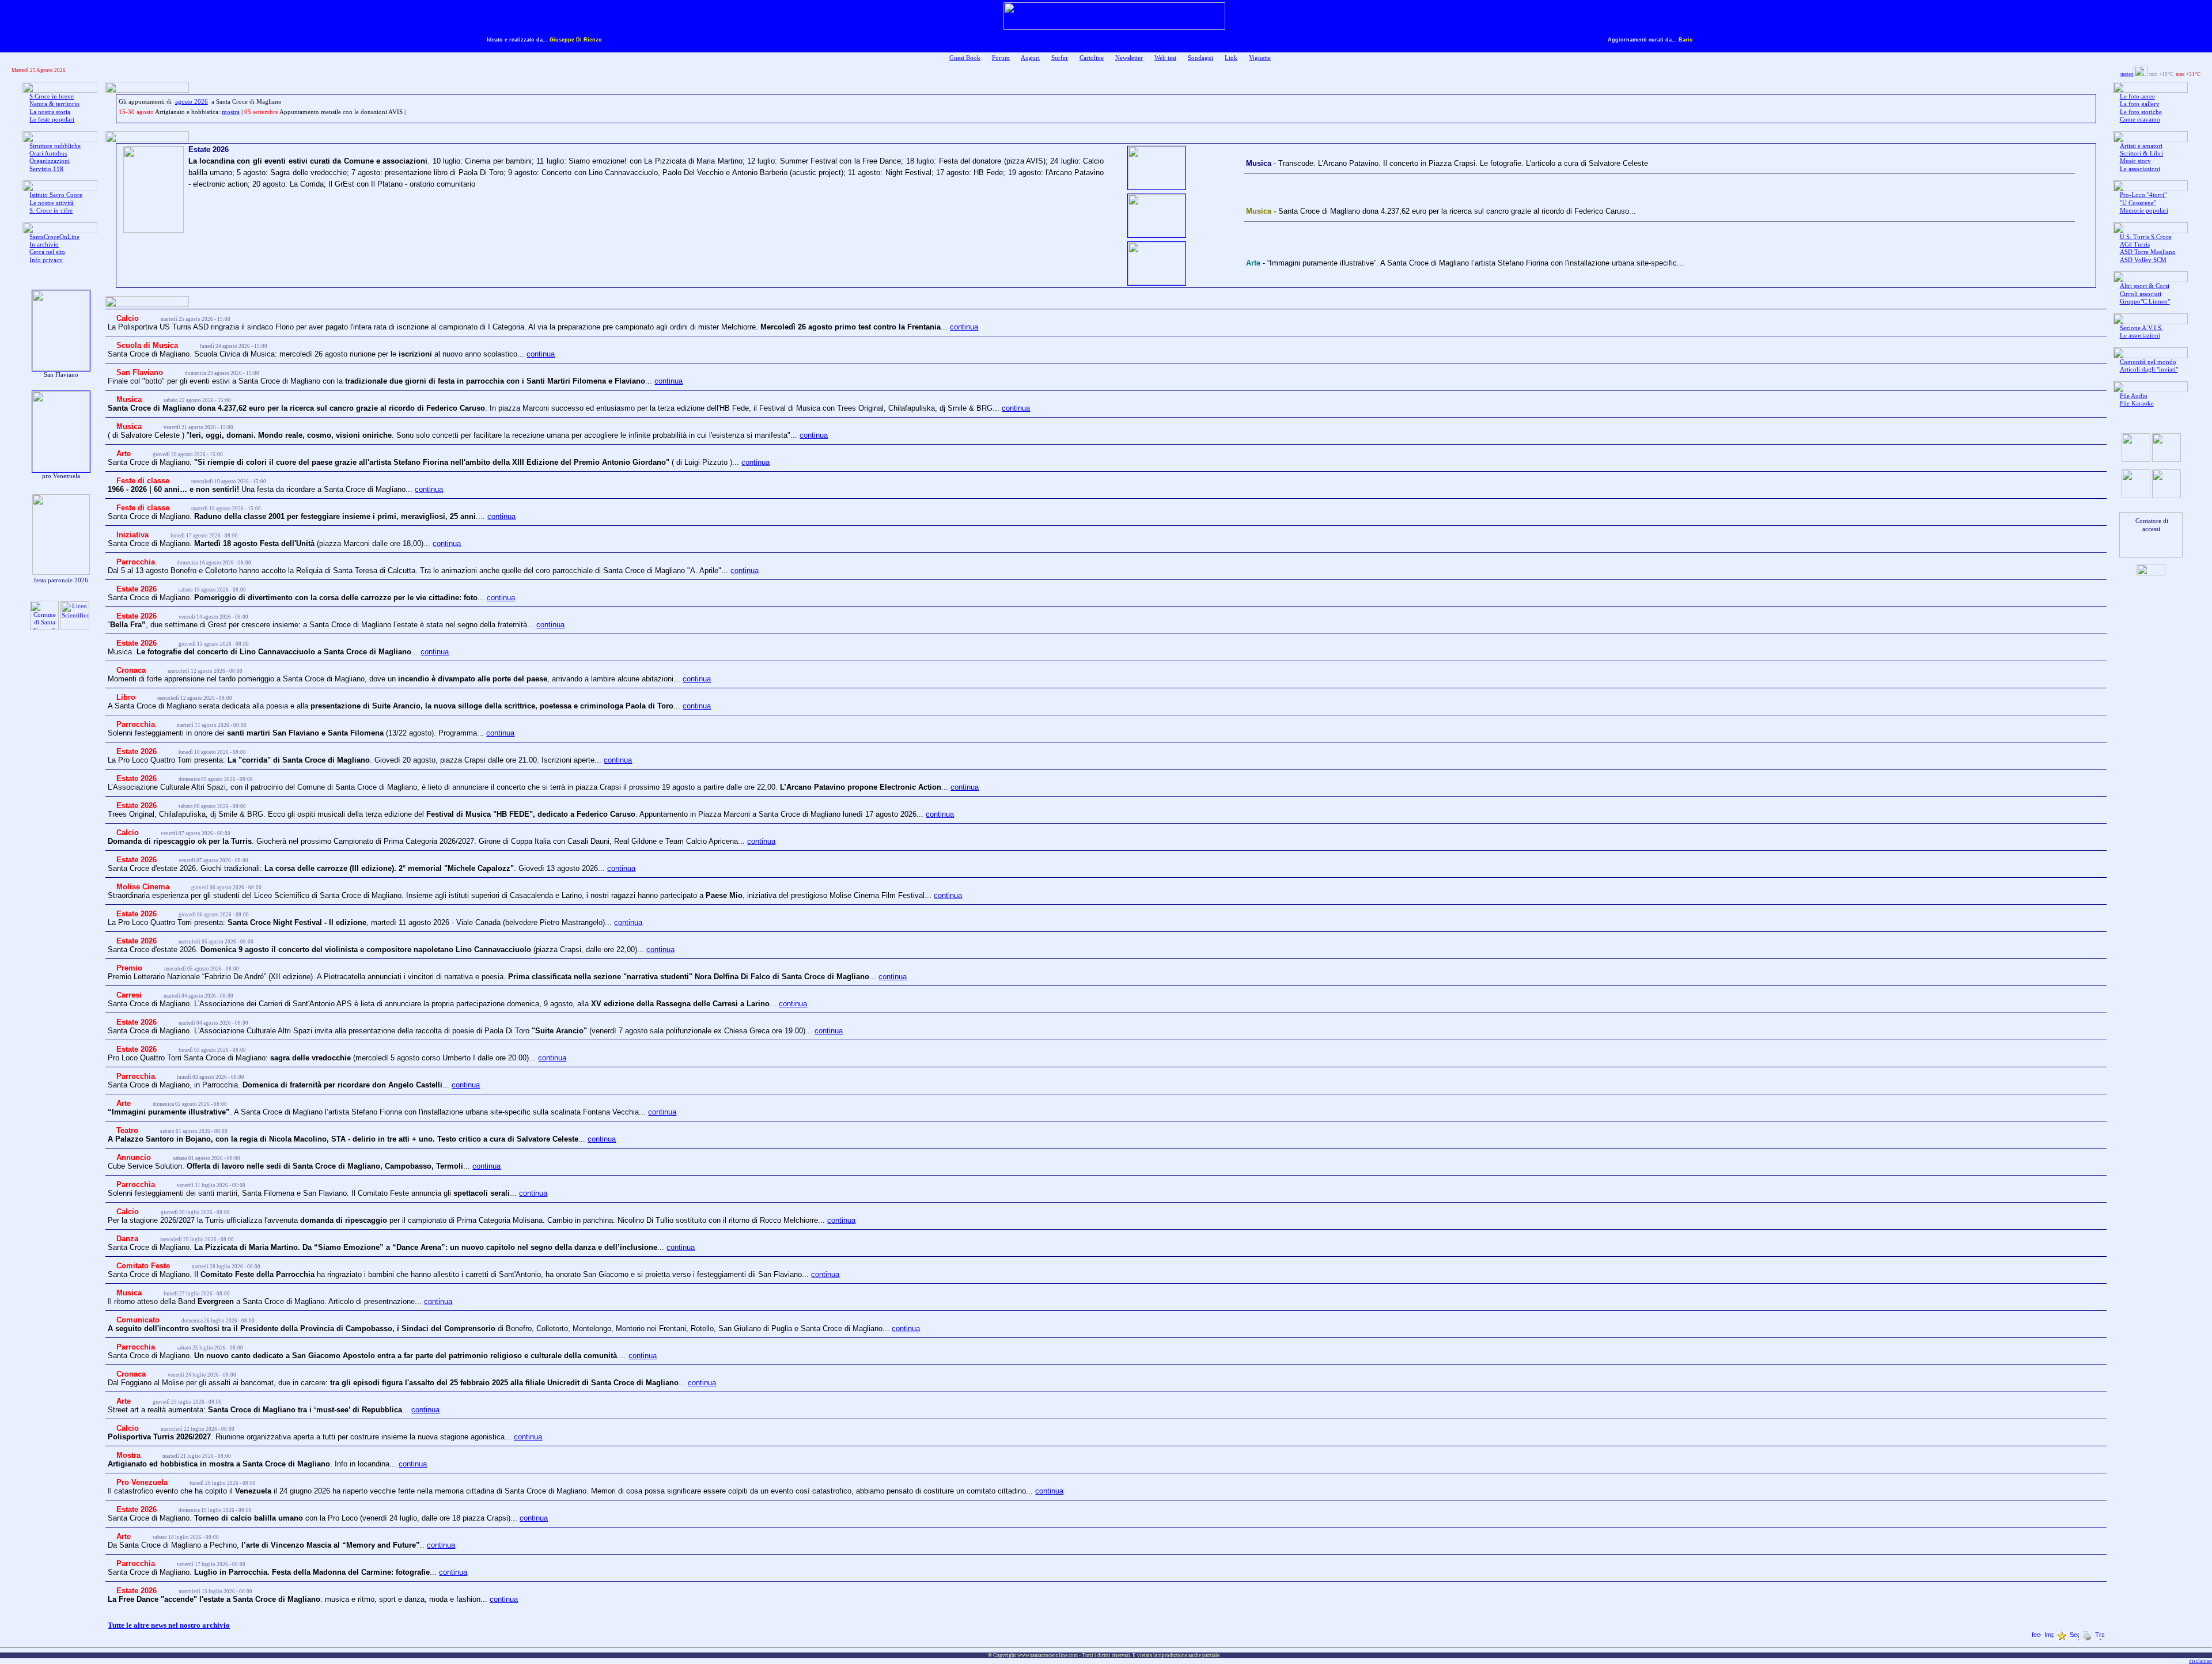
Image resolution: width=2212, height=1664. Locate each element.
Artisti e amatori (2141, 146)
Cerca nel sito (47, 252)
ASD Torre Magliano (2148, 252)
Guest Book (965, 58)
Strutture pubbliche (55, 146)
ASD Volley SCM (2143, 260)
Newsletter (1129, 58)
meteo (2127, 74)
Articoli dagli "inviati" (2149, 369)
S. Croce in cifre (51, 211)
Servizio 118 (46, 169)
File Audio (2134, 396)
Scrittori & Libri (2141, 153)
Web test (1165, 58)
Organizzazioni (50, 161)
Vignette (1260, 58)
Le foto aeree (2137, 96)
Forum (1001, 58)
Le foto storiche (2141, 112)
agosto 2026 (192, 102)
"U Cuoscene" (2138, 203)
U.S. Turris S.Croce (2146, 237)
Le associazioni (2140, 169)
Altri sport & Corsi (2145, 286)
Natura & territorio (54, 104)
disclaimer (2200, 1661)
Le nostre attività (52, 203)
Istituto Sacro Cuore (56, 195)
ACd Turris (2135, 245)
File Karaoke (2137, 403)
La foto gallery (2140, 104)
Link (1231, 58)
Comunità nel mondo (2148, 362)
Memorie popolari (2144, 211)
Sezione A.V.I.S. (2141, 328)
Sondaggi (1200, 58)
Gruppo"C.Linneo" (2145, 302)
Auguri (1030, 58)
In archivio (44, 245)
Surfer (1060, 58)
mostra (231, 112)
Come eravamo (2140, 120)
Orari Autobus (48, 153)
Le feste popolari (52, 120)
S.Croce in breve (52, 96)
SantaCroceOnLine (54, 237)
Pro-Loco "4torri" (2143, 195)
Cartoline (1092, 58)
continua (964, 327)
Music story (2135, 161)
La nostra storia (50, 112)
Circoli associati (2141, 294)
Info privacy (46, 260)
